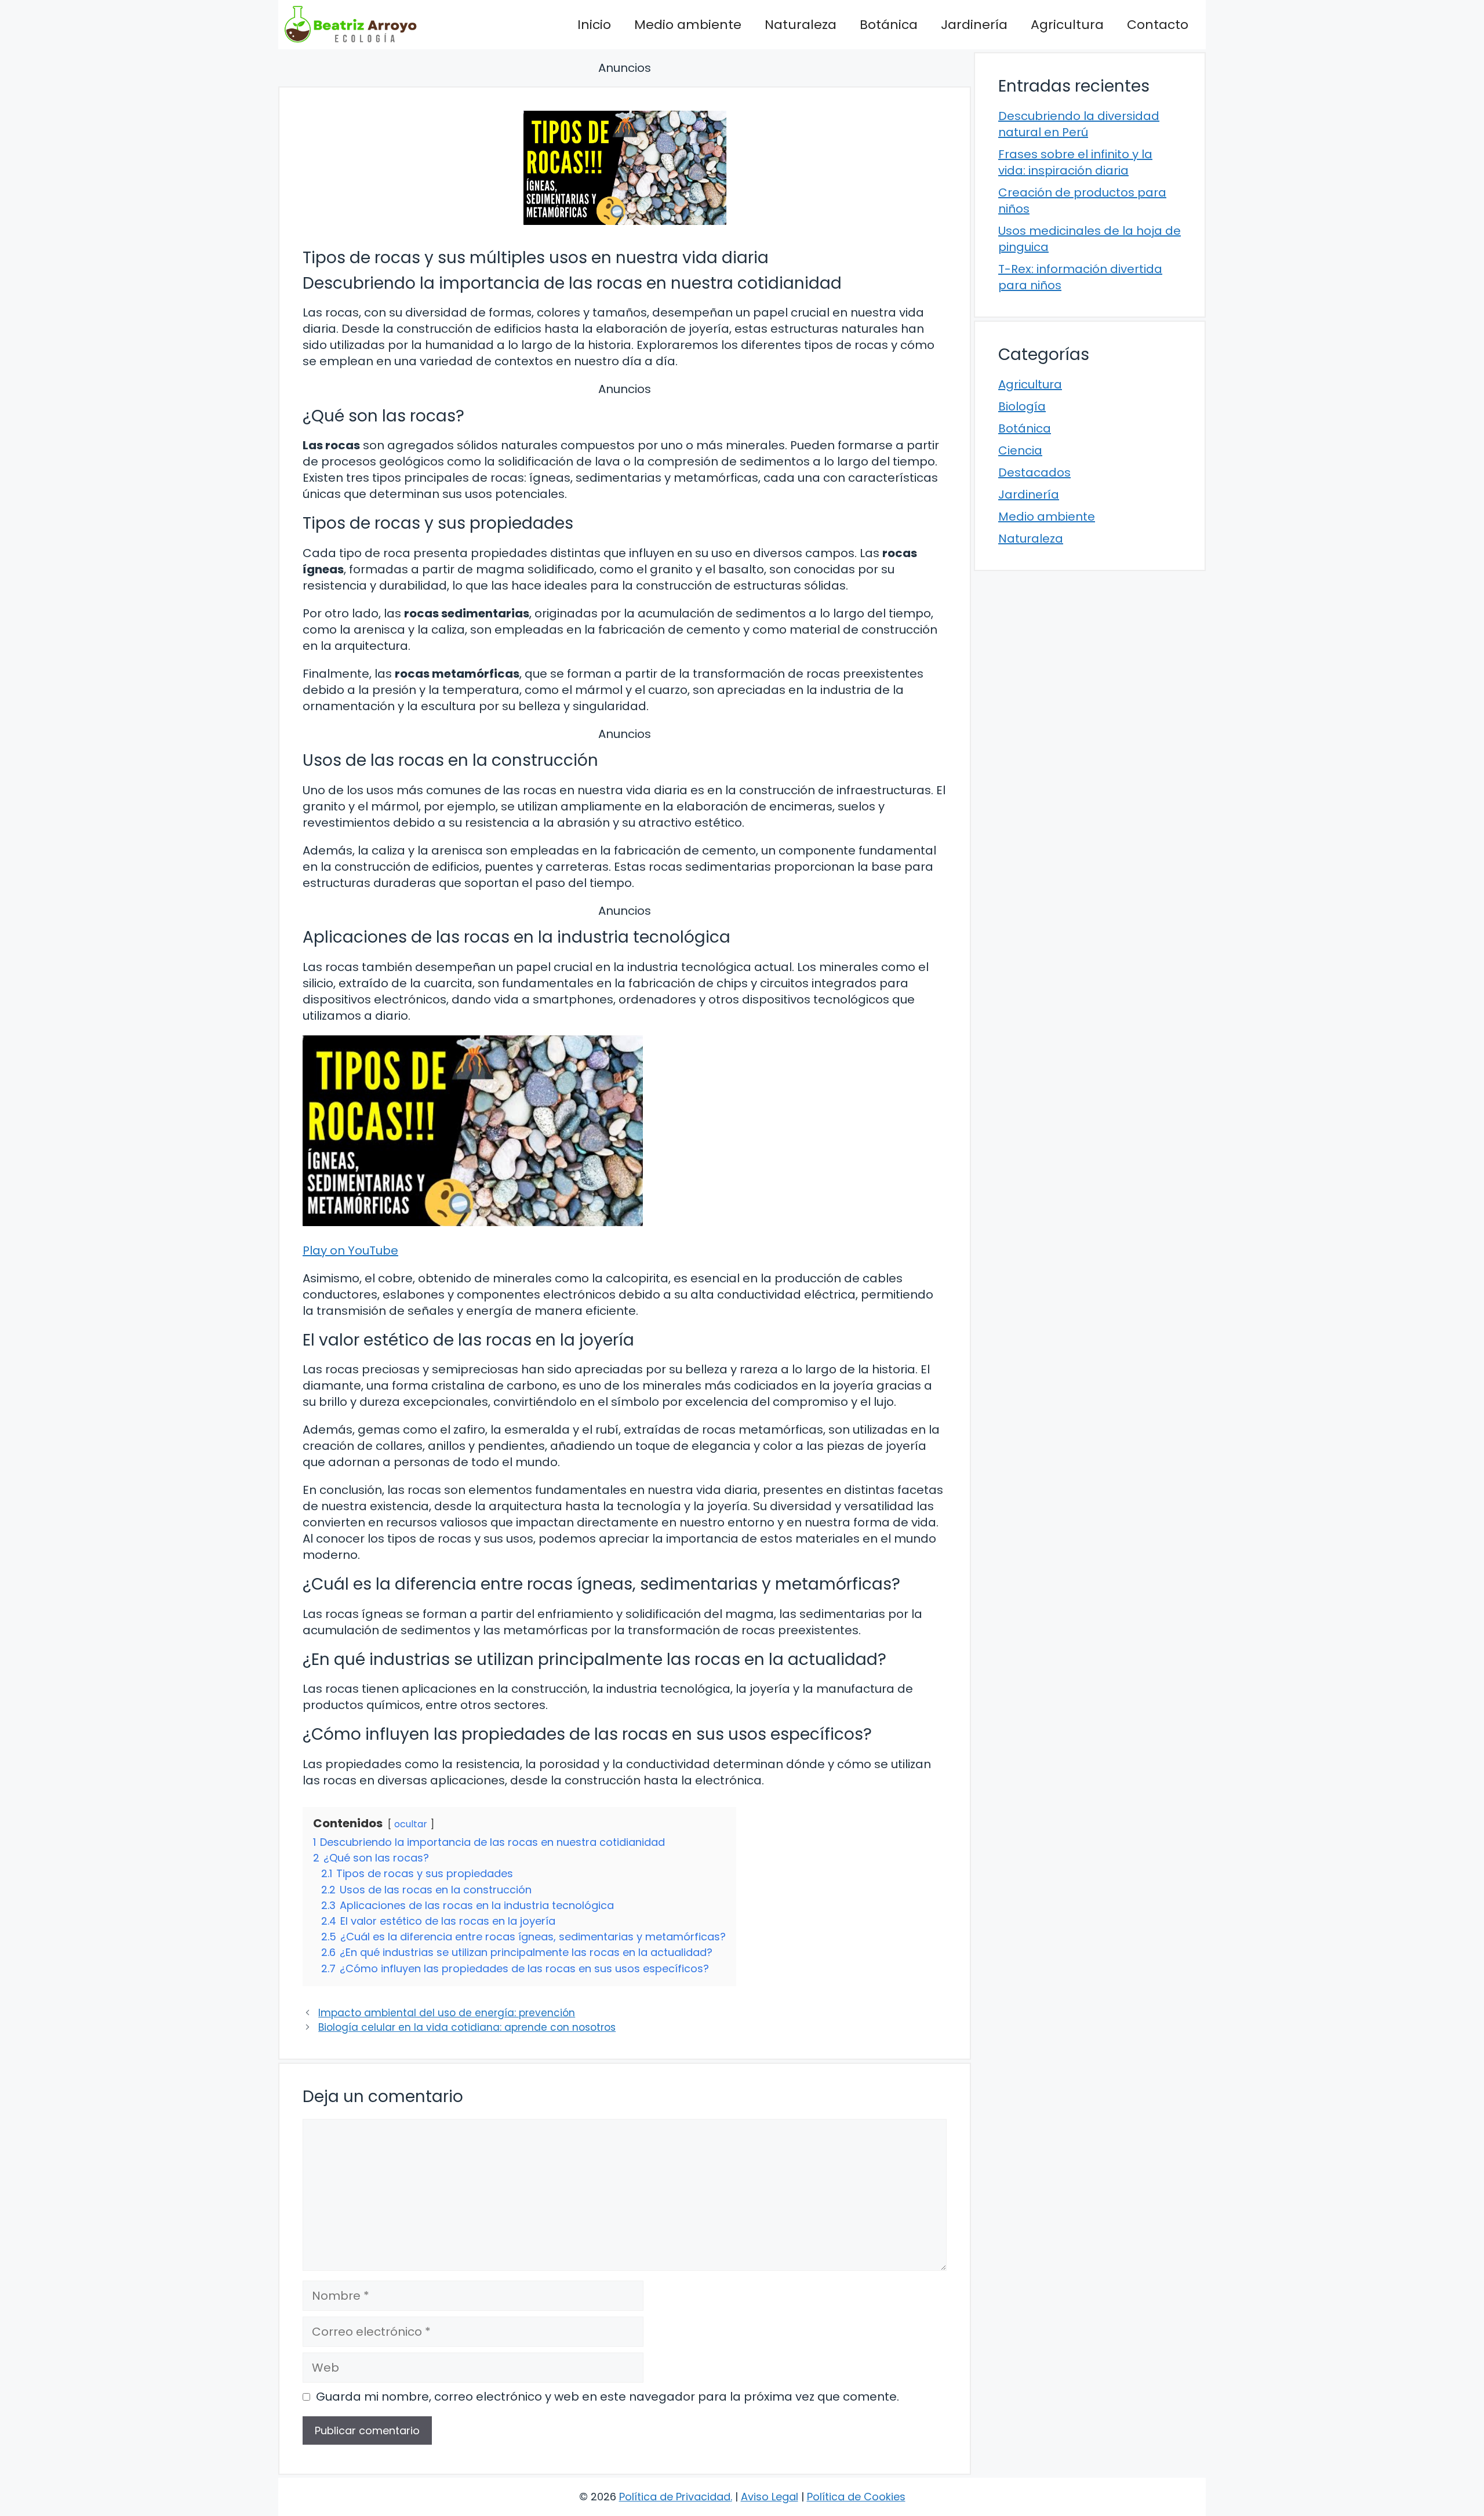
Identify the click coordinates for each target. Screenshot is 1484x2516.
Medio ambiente (688, 25)
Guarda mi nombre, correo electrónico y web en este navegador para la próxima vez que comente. (608, 2397)
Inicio (594, 25)
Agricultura (1067, 25)
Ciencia (1020, 450)
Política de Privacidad (675, 2497)
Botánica (889, 25)
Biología (1022, 406)
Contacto (1158, 25)
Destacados (1034, 472)
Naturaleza (801, 25)
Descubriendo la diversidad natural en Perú (1079, 124)
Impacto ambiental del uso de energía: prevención (447, 2013)
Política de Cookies (856, 2497)
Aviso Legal (770, 2497)
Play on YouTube (350, 1250)
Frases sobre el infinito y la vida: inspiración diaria (1075, 162)
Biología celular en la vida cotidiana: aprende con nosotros (467, 2027)
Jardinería (974, 25)
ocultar (411, 1824)
